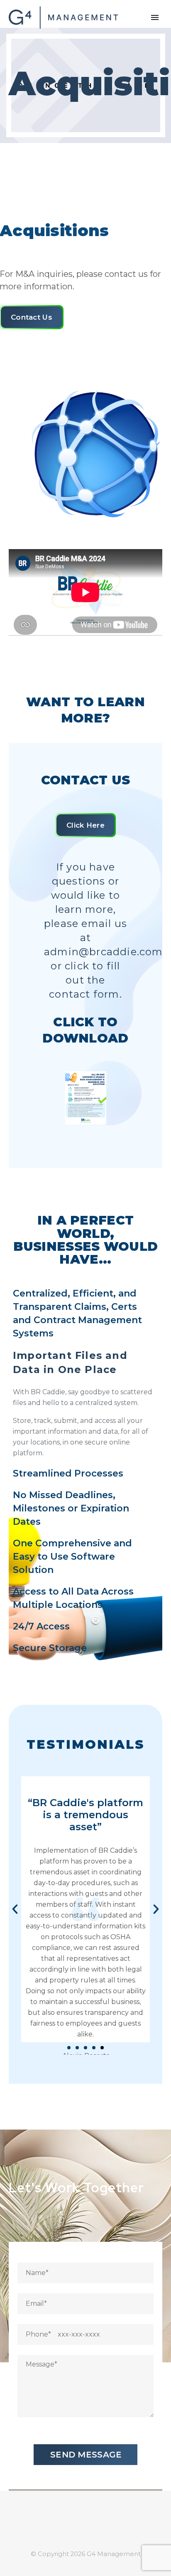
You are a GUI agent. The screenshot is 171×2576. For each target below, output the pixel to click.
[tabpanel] (85, 1404)
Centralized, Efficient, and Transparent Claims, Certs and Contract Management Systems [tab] (77, 1313)
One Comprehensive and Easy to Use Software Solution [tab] (72, 1557)
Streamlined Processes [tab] (68, 1473)
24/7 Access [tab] (41, 1626)
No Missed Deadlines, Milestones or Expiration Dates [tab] (71, 1508)
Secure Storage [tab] (50, 1648)
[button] (15, 1909)
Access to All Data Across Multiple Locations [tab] (73, 1598)
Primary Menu (155, 17)
